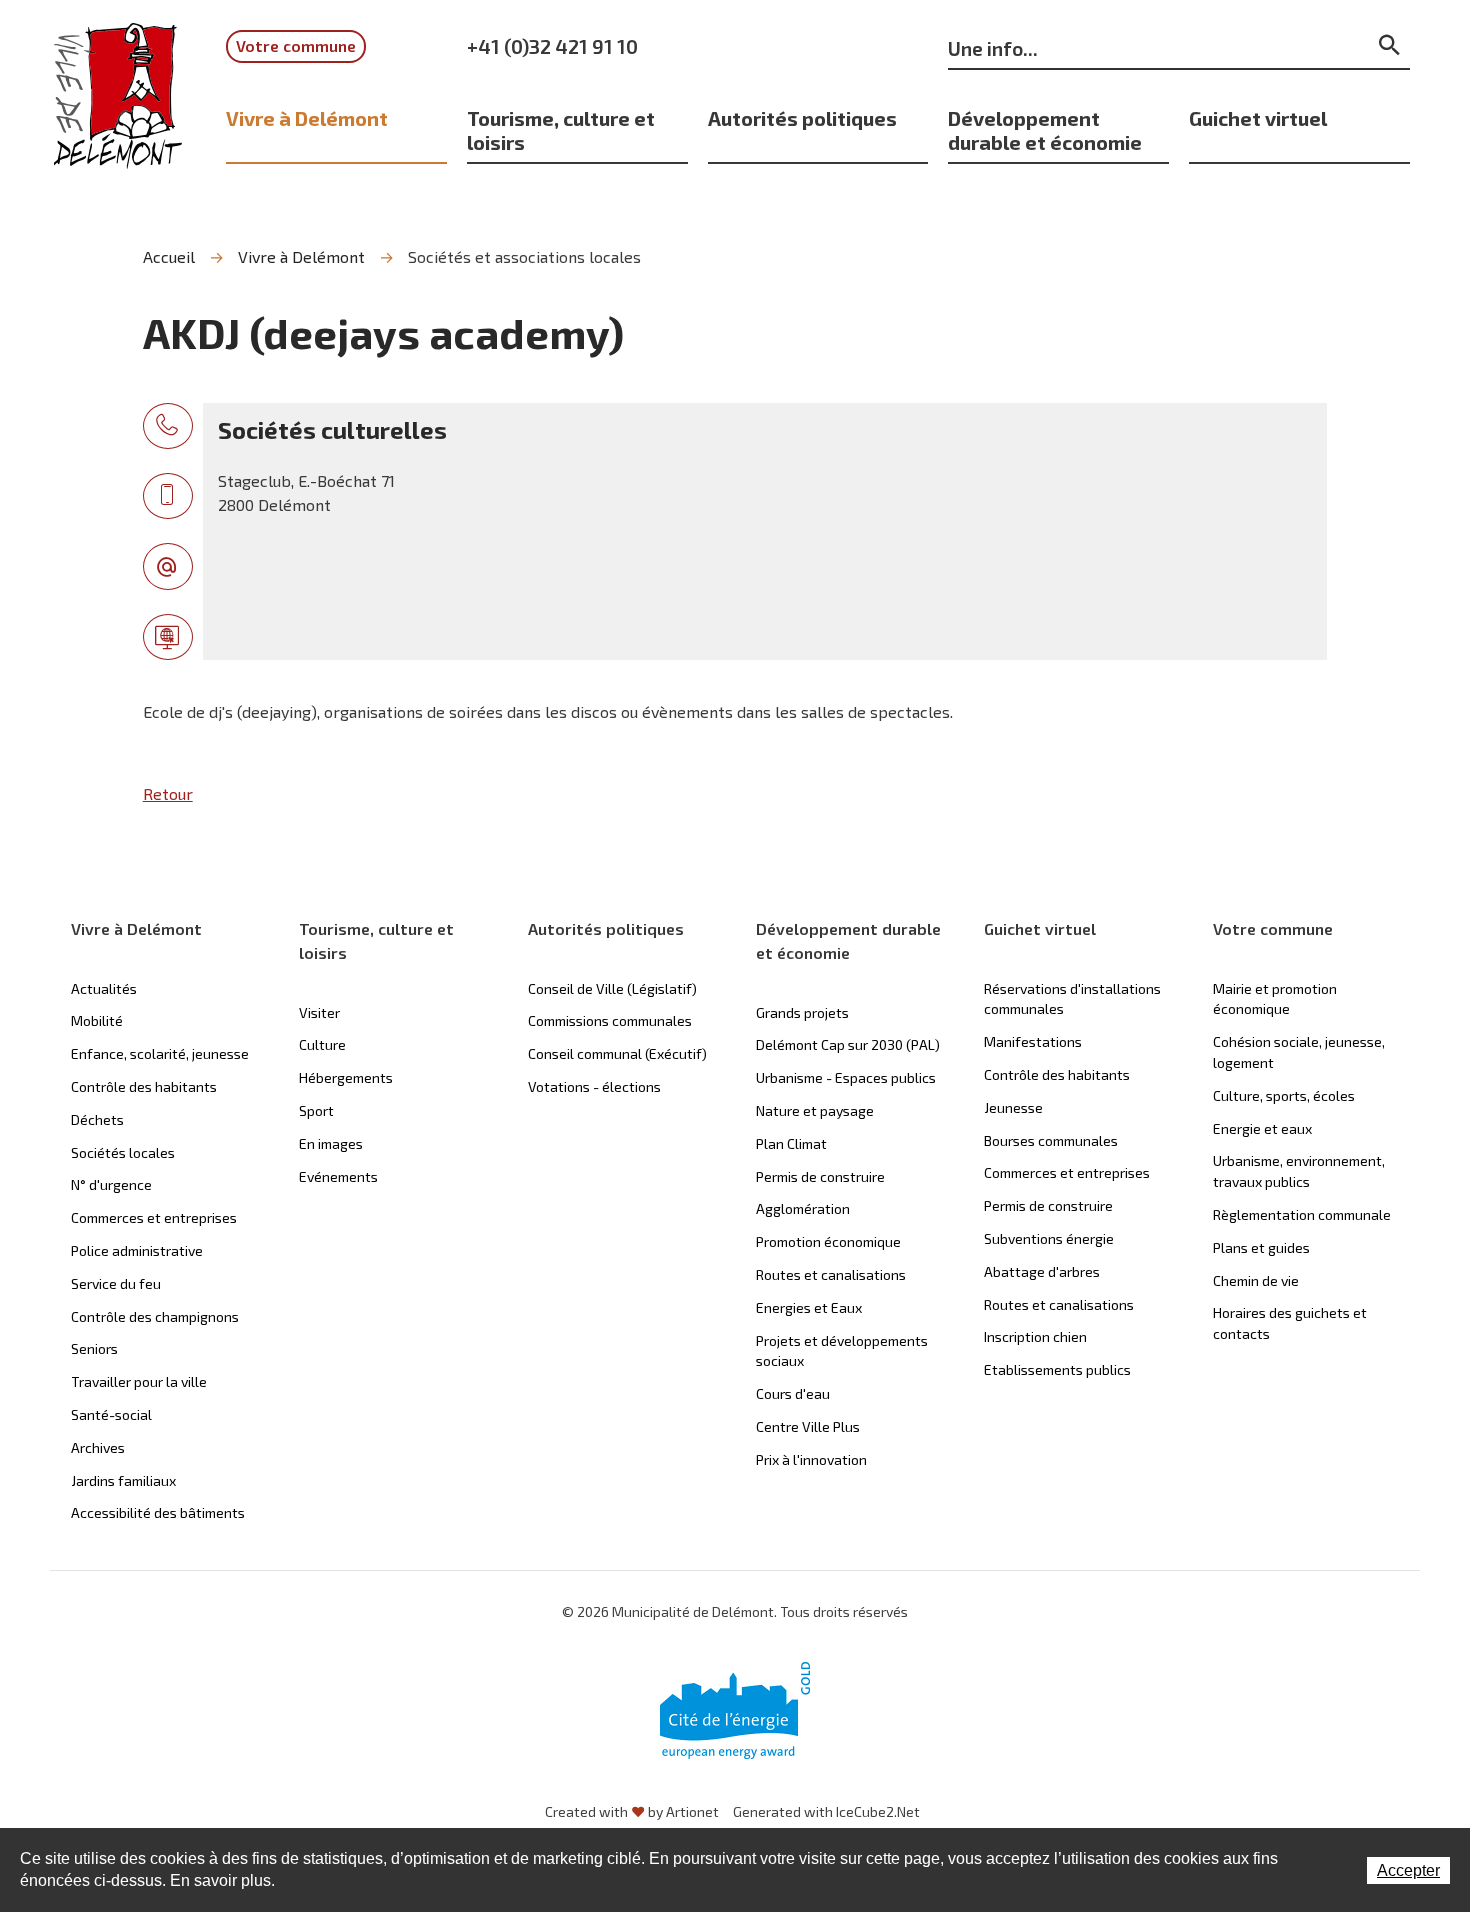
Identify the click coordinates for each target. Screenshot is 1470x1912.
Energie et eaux (1262, 1128)
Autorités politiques (802, 118)
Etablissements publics (1057, 1369)
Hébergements (346, 1077)
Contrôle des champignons (155, 1316)
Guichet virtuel (1258, 118)
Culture (322, 1044)
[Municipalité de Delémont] (118, 109)
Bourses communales (1051, 1140)
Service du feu (116, 1283)
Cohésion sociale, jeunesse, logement (1299, 1052)
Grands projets (802, 1012)
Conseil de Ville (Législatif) (612, 988)
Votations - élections (594, 1086)
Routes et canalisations (831, 1274)
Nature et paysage (815, 1110)
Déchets (97, 1119)
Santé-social (111, 1414)
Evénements (338, 1176)
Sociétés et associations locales (524, 256)
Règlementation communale (1302, 1214)
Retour (168, 793)
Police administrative (137, 1250)
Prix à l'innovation (811, 1459)
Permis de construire (820, 1176)
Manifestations (1033, 1041)
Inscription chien (1035, 1336)
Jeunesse (1013, 1107)
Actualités (104, 988)
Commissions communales (610, 1020)
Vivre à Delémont (307, 118)
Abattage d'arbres (1042, 1271)
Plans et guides (1261, 1247)
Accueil (169, 256)
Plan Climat (791, 1143)
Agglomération (803, 1208)
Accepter (1408, 1870)
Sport (316, 1110)
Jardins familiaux (123, 1480)
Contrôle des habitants (144, 1086)
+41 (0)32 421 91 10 (552, 46)
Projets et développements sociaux (842, 1351)
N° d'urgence (111, 1184)
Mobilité (97, 1020)
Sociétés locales (123, 1152)
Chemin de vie (1256, 1280)
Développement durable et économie (1045, 130)
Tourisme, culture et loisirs (561, 130)
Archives (98, 1447)
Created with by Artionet (632, 1811)
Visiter (319, 1012)
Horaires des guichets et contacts (1290, 1323)
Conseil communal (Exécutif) (617, 1053)
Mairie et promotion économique (1275, 999)
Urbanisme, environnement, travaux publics (1299, 1171)
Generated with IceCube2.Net (826, 1811)
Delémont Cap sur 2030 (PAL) (848, 1044)
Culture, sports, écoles (1284, 1095)
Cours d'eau (793, 1393)
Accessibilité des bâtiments (158, 1512)
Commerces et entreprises (154, 1217)
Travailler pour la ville (139, 1381)
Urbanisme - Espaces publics (846, 1077)
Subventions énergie (1049, 1238)
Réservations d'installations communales (1072, 999)
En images (331, 1143)
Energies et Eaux (809, 1307)
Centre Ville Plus (808, 1426)
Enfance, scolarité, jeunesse (160, 1053)
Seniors (94, 1348)
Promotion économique (828, 1241)
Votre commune (296, 45)
